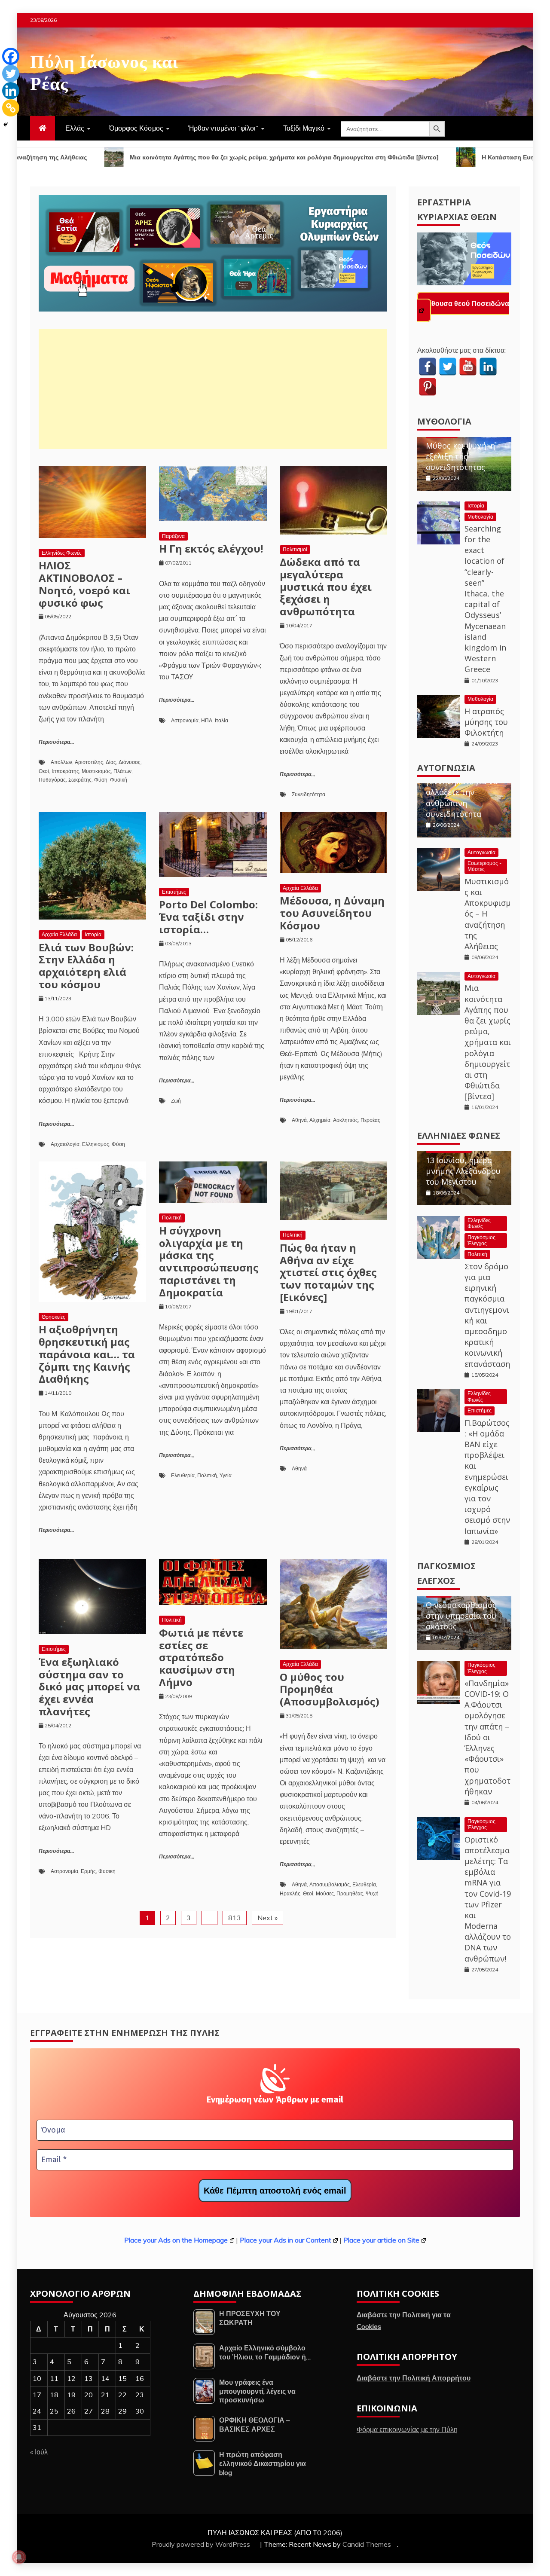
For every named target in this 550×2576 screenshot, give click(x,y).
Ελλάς (75, 128)
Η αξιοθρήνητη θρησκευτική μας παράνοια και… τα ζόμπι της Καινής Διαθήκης (87, 1354)
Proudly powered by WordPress (202, 2544)
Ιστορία (93, 934)
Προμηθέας (350, 1893)
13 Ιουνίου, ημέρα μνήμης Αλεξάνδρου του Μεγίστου (463, 1171)
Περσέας (370, 1120)
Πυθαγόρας (52, 780)
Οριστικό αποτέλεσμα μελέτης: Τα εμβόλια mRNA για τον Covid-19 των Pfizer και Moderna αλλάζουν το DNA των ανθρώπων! (488, 1899)
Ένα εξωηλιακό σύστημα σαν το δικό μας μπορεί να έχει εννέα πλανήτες (89, 1687)
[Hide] (6, 125)
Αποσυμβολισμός (330, 1884)
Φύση (101, 780)
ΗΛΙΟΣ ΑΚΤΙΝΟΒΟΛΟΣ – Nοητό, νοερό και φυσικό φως (84, 584)
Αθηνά (299, 1120)
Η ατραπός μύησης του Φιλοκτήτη (486, 722)
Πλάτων (122, 771)
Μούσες (325, 1893)
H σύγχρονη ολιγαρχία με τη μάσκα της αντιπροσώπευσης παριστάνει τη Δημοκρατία (209, 1261)
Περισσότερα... (56, 742)
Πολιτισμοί (295, 549)
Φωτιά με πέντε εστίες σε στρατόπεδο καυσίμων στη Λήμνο (201, 1657)
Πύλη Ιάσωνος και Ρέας (104, 70)
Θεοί (44, 771)
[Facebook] (11, 56)
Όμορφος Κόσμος (136, 128)
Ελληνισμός (96, 1144)
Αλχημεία (320, 1120)
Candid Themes (367, 2544)
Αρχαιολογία (65, 1144)
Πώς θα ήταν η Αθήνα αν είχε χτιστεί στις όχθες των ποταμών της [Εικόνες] (328, 1272)
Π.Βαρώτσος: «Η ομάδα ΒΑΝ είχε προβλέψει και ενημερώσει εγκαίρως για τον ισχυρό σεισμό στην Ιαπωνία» (487, 1477)
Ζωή (176, 1101)
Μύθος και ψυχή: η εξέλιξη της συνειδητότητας (460, 456)
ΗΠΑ (207, 720)
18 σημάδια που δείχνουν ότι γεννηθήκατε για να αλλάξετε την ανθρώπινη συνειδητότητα (462, 787)
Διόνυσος (130, 762)
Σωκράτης (80, 780)
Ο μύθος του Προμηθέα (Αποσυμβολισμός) (330, 1689)
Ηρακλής (290, 1893)
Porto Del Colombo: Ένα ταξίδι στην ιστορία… (208, 917)
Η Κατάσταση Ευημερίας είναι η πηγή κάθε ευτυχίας (441, 157)
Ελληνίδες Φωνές (62, 553)
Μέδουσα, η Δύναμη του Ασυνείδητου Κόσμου (332, 913)
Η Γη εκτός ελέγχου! (211, 549)
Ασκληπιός (345, 1120)
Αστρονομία (185, 720)
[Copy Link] (11, 108)
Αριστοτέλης (89, 762)
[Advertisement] (213, 389)
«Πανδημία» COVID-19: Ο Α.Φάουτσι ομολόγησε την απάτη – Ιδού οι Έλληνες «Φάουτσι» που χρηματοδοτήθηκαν (487, 1737)
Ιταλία (222, 720)
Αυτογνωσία (446, 768)
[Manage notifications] (19, 2557)
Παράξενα (173, 536)
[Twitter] (11, 73)
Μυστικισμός (96, 771)
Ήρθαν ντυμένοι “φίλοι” (223, 128)
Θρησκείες (53, 1317)
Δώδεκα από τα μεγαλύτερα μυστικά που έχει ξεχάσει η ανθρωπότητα (326, 587)
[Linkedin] (11, 91)
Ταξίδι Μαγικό (304, 128)
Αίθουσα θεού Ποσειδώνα (467, 303)
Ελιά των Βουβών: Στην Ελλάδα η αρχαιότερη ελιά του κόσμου (86, 966)
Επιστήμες (174, 892)
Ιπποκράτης (65, 771)
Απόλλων (61, 762)
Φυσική (119, 780)
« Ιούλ (39, 2452)
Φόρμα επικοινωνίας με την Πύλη (407, 2429)
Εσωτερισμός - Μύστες (484, 866)
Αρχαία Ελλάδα (59, 934)
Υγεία (226, 1475)
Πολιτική (172, 1218)
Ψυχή (372, 1893)
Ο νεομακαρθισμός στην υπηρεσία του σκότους (461, 1616)
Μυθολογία (444, 421)
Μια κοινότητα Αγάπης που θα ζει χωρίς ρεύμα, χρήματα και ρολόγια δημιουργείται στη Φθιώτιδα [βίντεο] (488, 1042)
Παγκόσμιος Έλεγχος (481, 1240)
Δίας (111, 762)
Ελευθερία (183, 1475)
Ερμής (88, 1871)
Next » (267, 1918)
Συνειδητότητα (309, 794)
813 (235, 1918)
